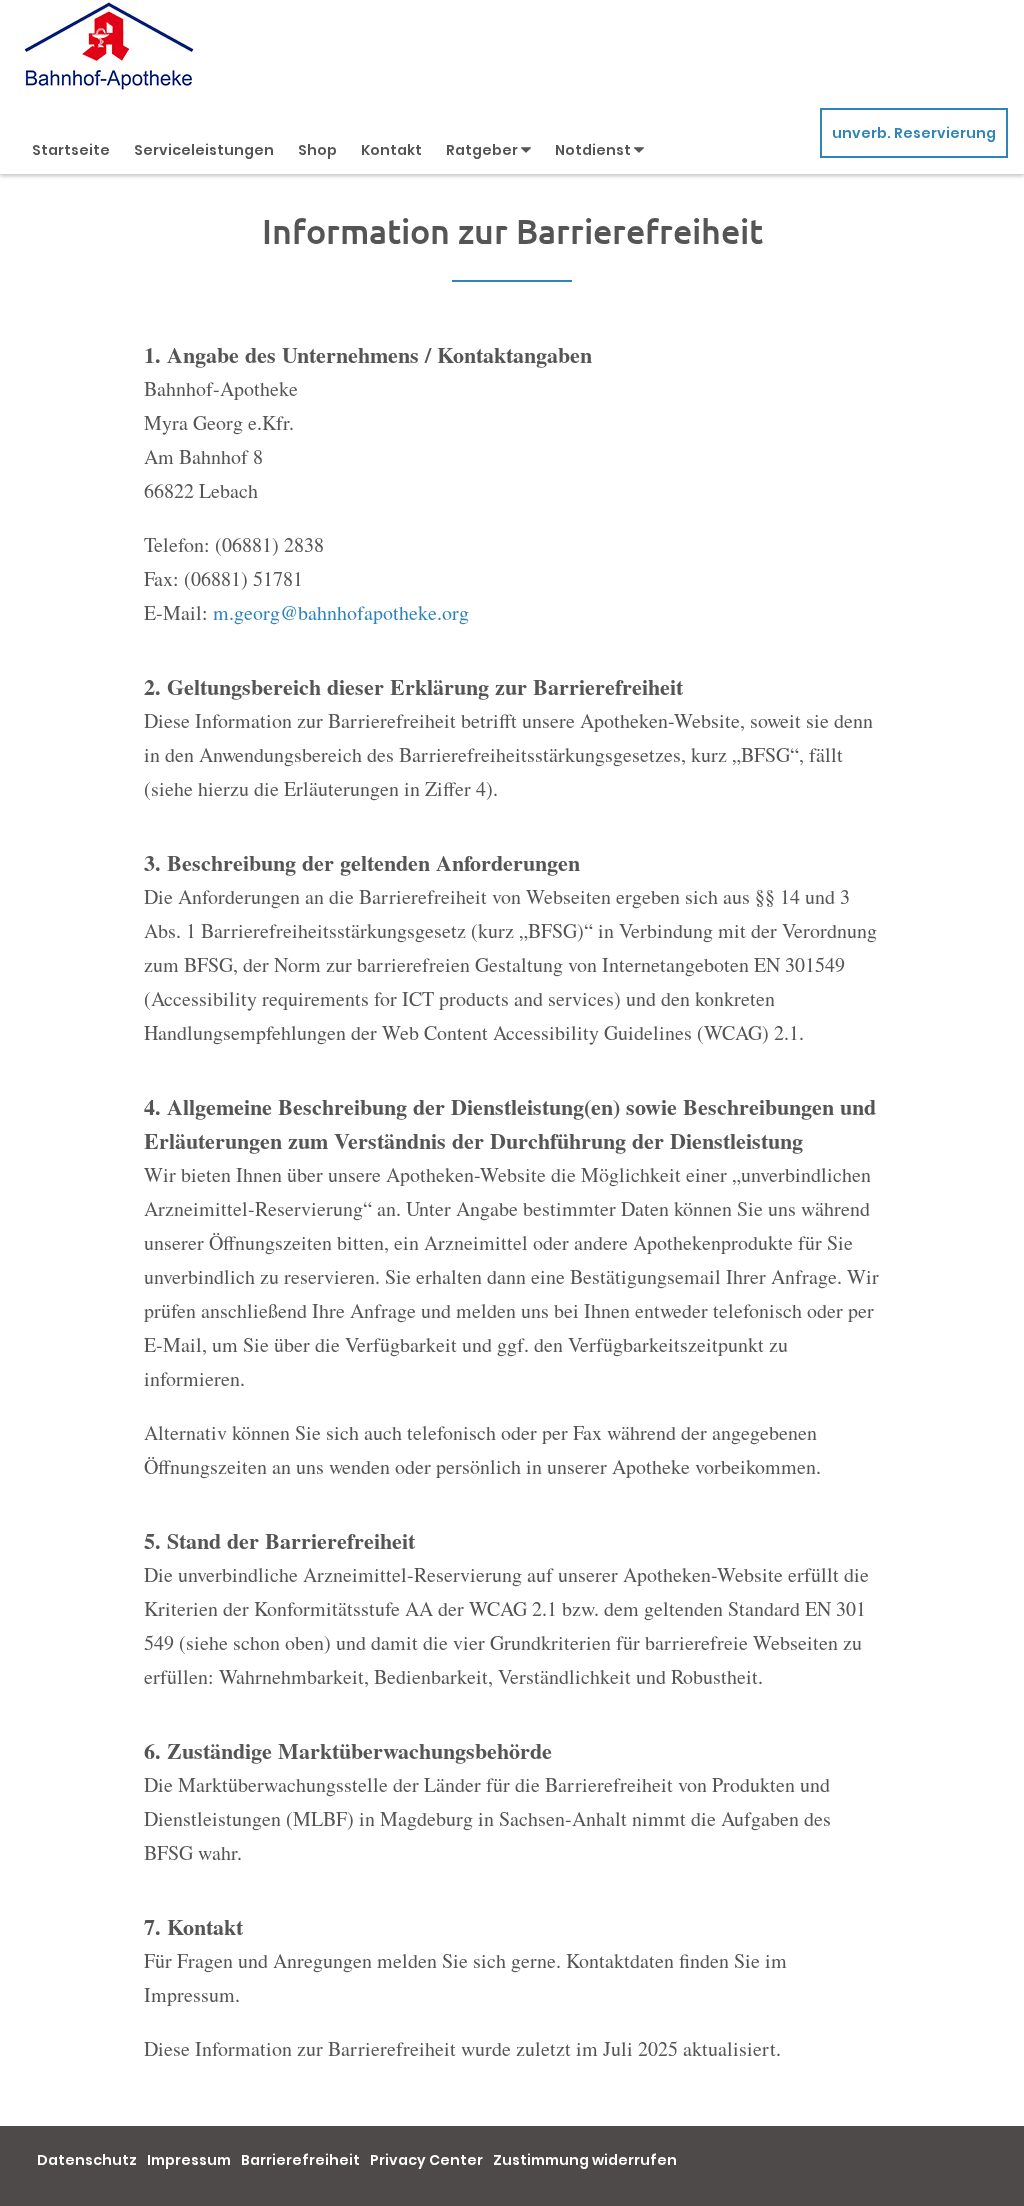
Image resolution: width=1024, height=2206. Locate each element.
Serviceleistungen (204, 150)
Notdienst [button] (594, 150)
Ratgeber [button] (483, 150)
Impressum (189, 2160)
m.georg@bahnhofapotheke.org (341, 612)
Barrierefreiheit (300, 2160)
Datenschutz (87, 2160)
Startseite (71, 150)
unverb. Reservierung (914, 133)
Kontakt (391, 150)
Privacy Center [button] (426, 2160)
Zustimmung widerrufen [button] (585, 2160)
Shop (317, 150)
